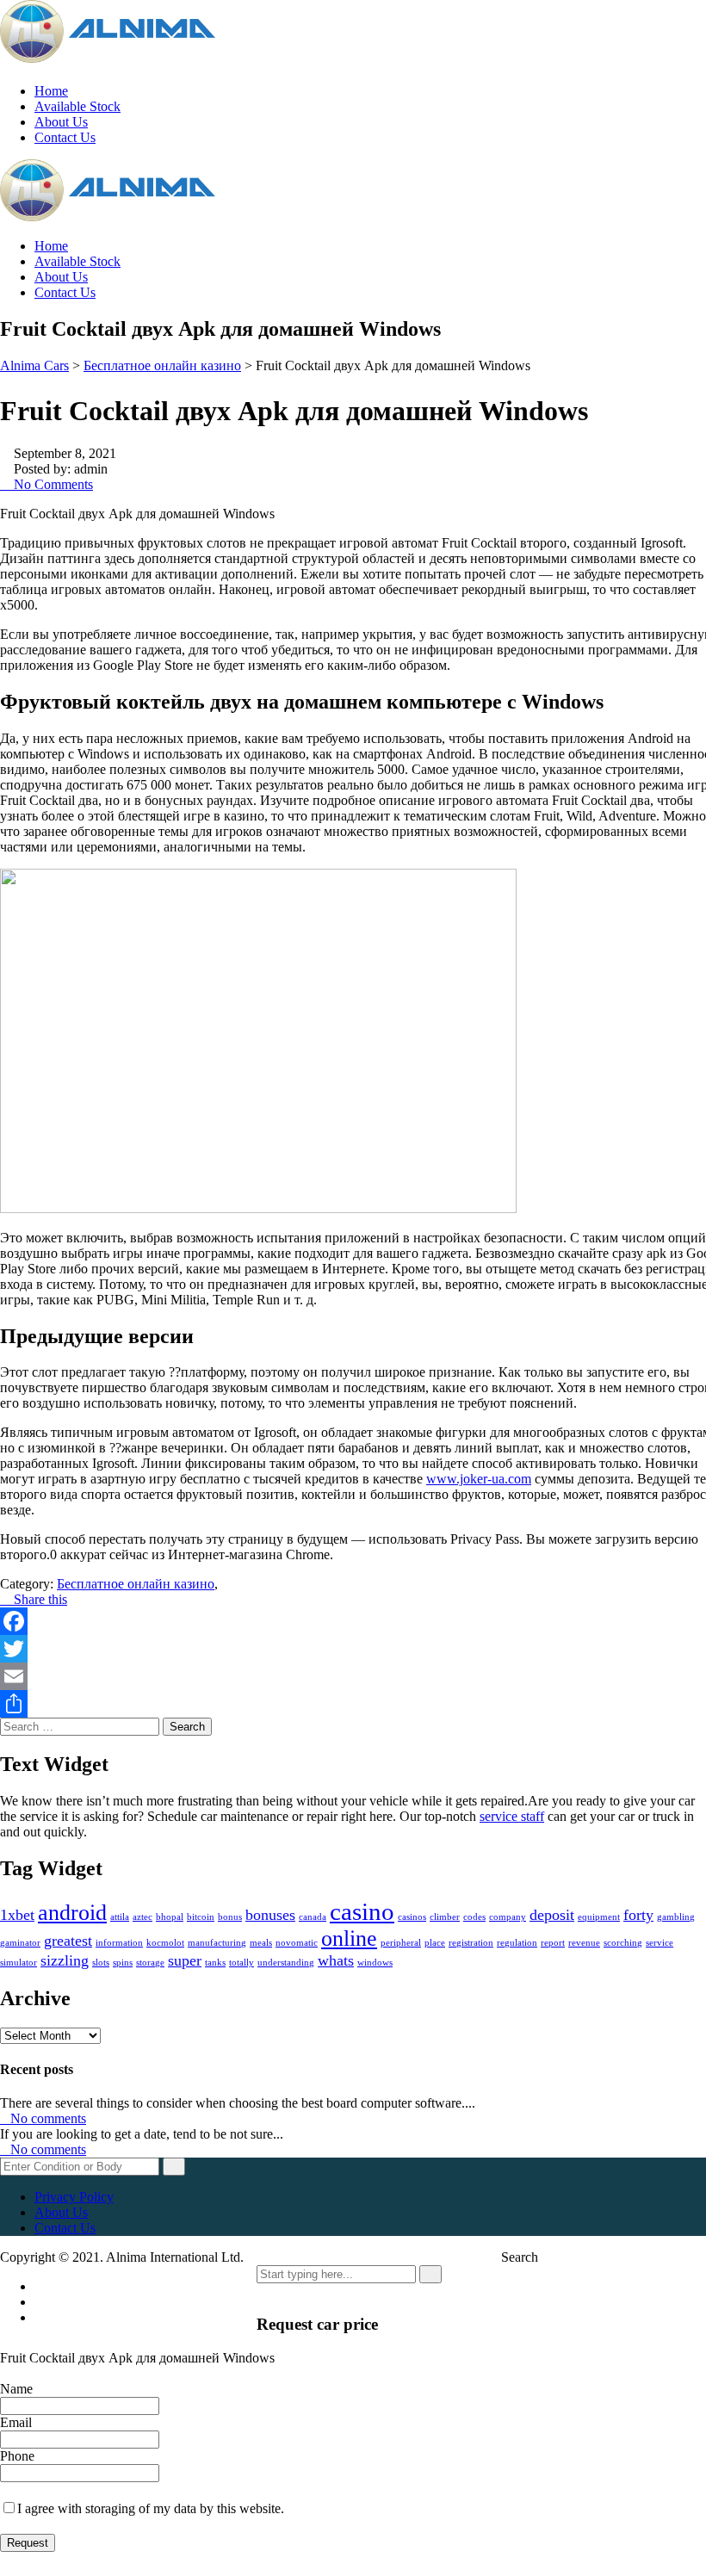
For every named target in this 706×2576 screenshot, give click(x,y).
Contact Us (65, 137)
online (349, 1938)
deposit (552, 1915)
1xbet (17, 1915)
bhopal (170, 1917)
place (435, 1943)
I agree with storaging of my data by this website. (151, 2508)
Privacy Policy (74, 2197)
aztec (142, 1917)
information (119, 1943)
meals (261, 1943)
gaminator (20, 1943)
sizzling (65, 1960)
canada (313, 1917)
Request (28, 2543)
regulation (517, 1943)
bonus (230, 1917)
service (660, 1943)
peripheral (401, 1943)
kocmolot (165, 1943)
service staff (512, 1816)
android (72, 1913)
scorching (623, 1943)
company (508, 1917)
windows (375, 1963)
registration (471, 1943)
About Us (61, 122)
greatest (68, 1941)
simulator (19, 1963)
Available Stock (77, 106)
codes (474, 1917)
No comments (48, 2118)
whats (336, 1960)
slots (101, 1963)
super (185, 1960)
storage (150, 1963)
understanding (286, 1963)
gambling (676, 1917)
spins (123, 1963)
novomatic (297, 1943)
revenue (584, 1943)
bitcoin (201, 1917)
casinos (412, 1917)
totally (242, 1963)
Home (51, 91)
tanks (215, 1963)
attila (120, 1917)
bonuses (270, 1915)
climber (445, 1917)
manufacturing (217, 1943)
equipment (599, 1917)
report (553, 1943)
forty (638, 1915)
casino (362, 1911)
